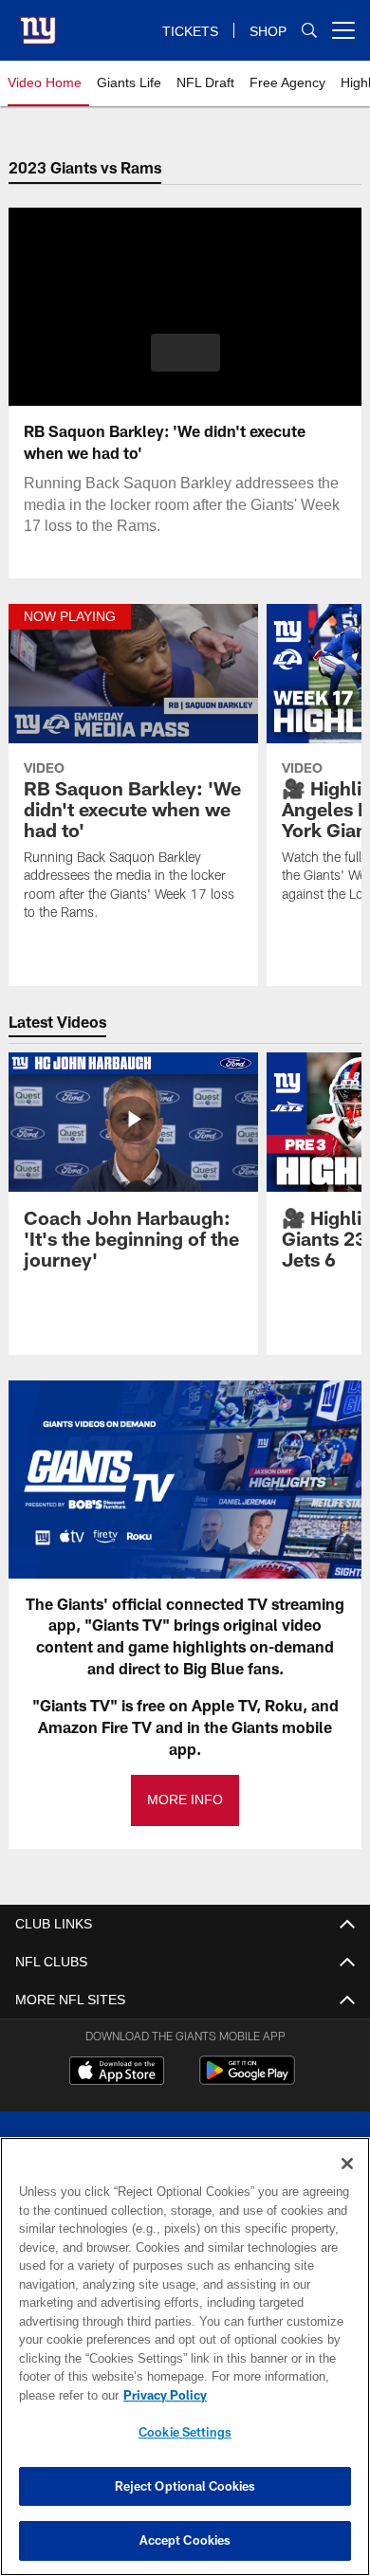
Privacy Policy (161, 2395)
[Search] (309, 31)
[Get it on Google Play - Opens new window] (247, 2080)
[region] (185, 2357)
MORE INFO (185, 1800)
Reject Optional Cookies (185, 2486)
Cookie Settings (185, 2432)
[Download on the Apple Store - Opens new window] (117, 2073)
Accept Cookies (185, 2540)
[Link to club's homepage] (38, 23)
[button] (185, 353)
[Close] (347, 2164)
